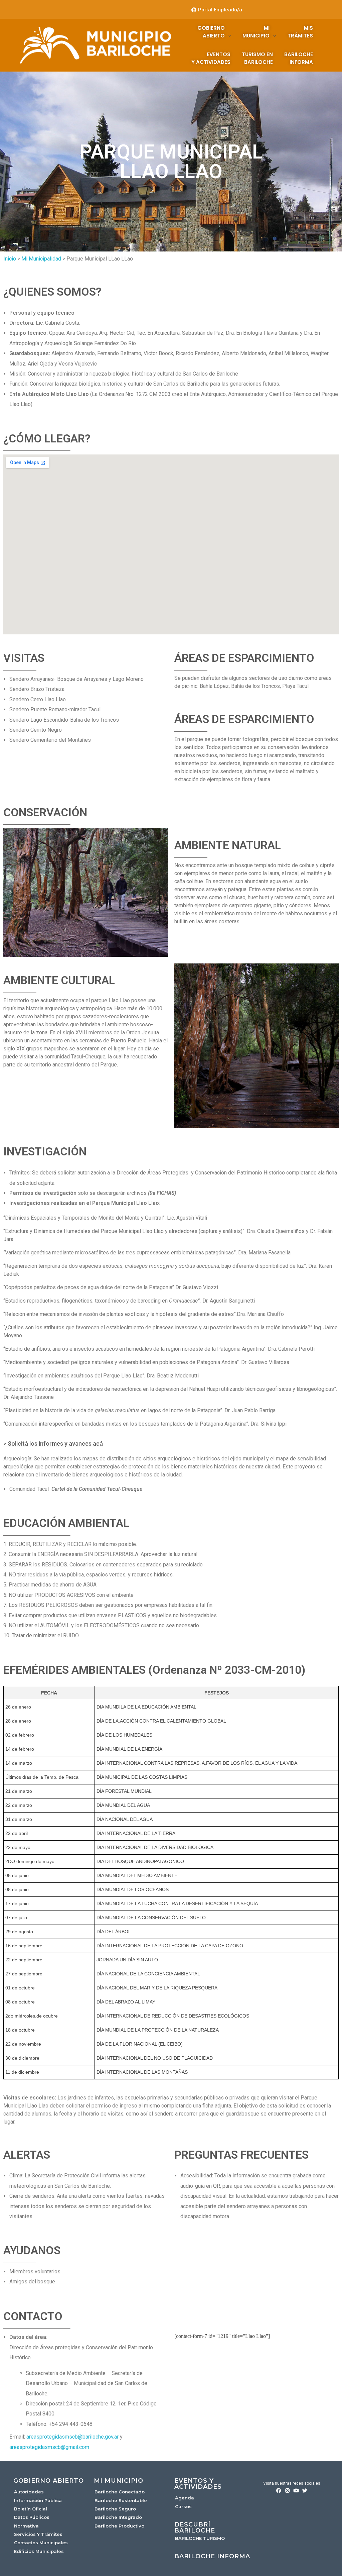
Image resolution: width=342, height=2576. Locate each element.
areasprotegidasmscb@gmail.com (49, 2447)
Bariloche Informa (212, 2556)
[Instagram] (287, 2491)
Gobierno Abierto (49, 2481)
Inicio (10, 259)
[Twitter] (305, 2491)
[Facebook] (279, 2491)
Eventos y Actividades (198, 2484)
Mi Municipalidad (41, 259)
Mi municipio (119, 2481)
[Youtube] (296, 2491)
